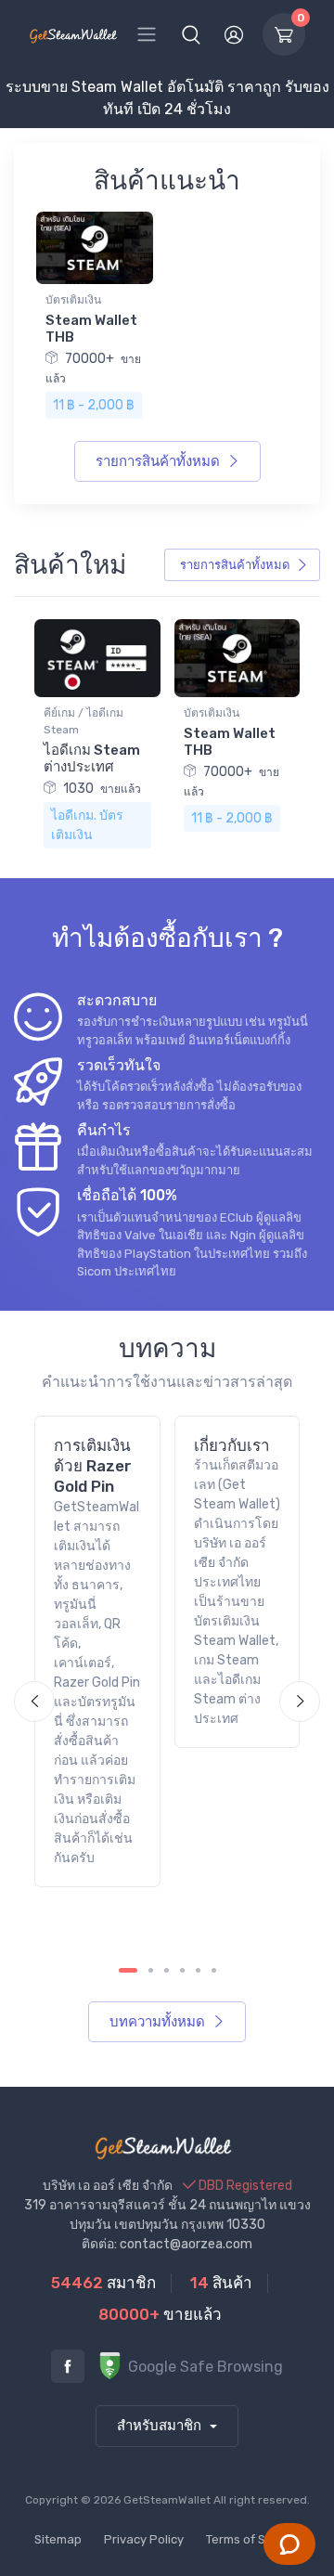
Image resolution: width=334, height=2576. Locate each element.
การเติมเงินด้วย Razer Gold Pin (93, 1466)
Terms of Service (253, 2539)
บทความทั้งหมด (159, 2022)
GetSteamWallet (167, 2500)
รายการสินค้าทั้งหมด (160, 461)
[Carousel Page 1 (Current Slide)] (128, 1970)
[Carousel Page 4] (182, 1970)
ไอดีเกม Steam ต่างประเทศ (92, 758)
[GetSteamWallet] (73, 34)
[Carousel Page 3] (167, 1970)
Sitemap (58, 2539)
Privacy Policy (144, 2539)
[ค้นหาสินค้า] (191, 34)
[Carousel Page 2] (151, 1970)
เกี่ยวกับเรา (232, 1445)
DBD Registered (244, 2186)
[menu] (147, 34)
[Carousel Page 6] (214, 1970)
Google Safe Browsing (204, 2367)
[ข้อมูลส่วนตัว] (234, 34)
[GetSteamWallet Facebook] (68, 2366)
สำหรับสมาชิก (161, 2426)
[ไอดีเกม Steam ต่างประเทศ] (97, 657)
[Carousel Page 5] (198, 1970)
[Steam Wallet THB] (95, 246)
